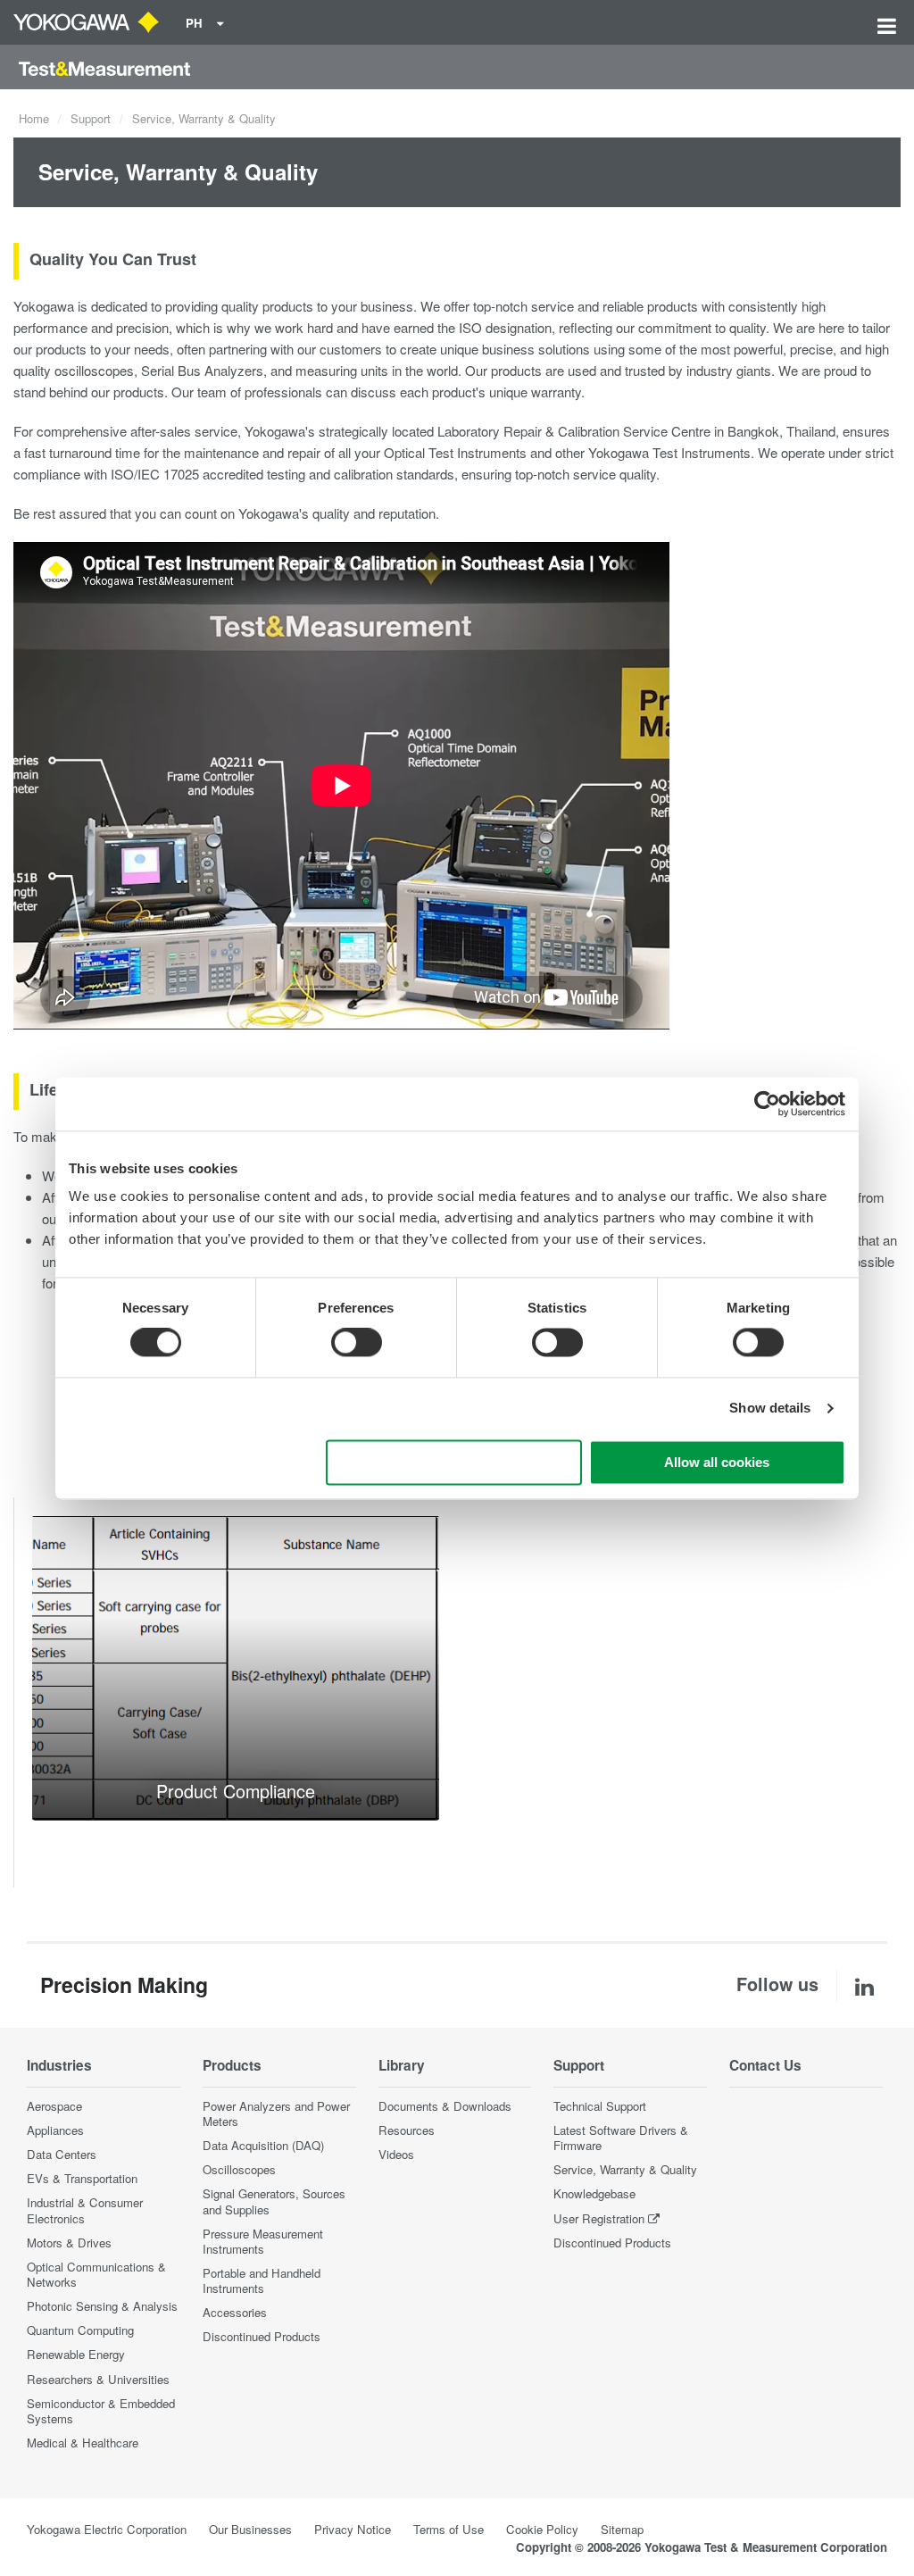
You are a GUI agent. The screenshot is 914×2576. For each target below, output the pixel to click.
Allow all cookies (717, 1462)
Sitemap (622, 2529)
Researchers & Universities (98, 2379)
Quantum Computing (80, 2330)
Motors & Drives (69, 2243)
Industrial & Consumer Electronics (85, 2210)
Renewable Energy (76, 2354)
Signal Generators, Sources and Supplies (274, 2201)
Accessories (235, 2312)
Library (402, 2065)
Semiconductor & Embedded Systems (101, 2411)
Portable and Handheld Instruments (262, 2280)
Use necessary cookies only (454, 1462)
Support (91, 118)
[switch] (357, 1343)
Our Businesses (250, 2529)
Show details (770, 1409)
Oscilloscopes (239, 2169)
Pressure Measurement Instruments (263, 2241)
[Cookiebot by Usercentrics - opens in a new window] (767, 1104)
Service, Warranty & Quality (625, 2169)
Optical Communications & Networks (96, 2274)
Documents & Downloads (445, 2106)
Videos (396, 2154)
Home (34, 118)
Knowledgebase (594, 2193)
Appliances (55, 2130)
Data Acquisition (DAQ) (263, 2145)
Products (232, 2065)
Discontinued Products (262, 2336)
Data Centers (62, 2154)
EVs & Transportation (82, 2178)
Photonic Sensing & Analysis (102, 2306)
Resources (407, 2130)
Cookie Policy (542, 2529)
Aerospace (54, 2106)
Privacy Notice (353, 2529)
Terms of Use (449, 2529)
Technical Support (600, 2106)
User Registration (599, 2218)
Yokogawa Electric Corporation (107, 2529)
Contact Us (765, 2065)
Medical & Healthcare (83, 2443)
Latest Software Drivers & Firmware (621, 2138)
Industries (59, 2065)
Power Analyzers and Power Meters (276, 2113)
